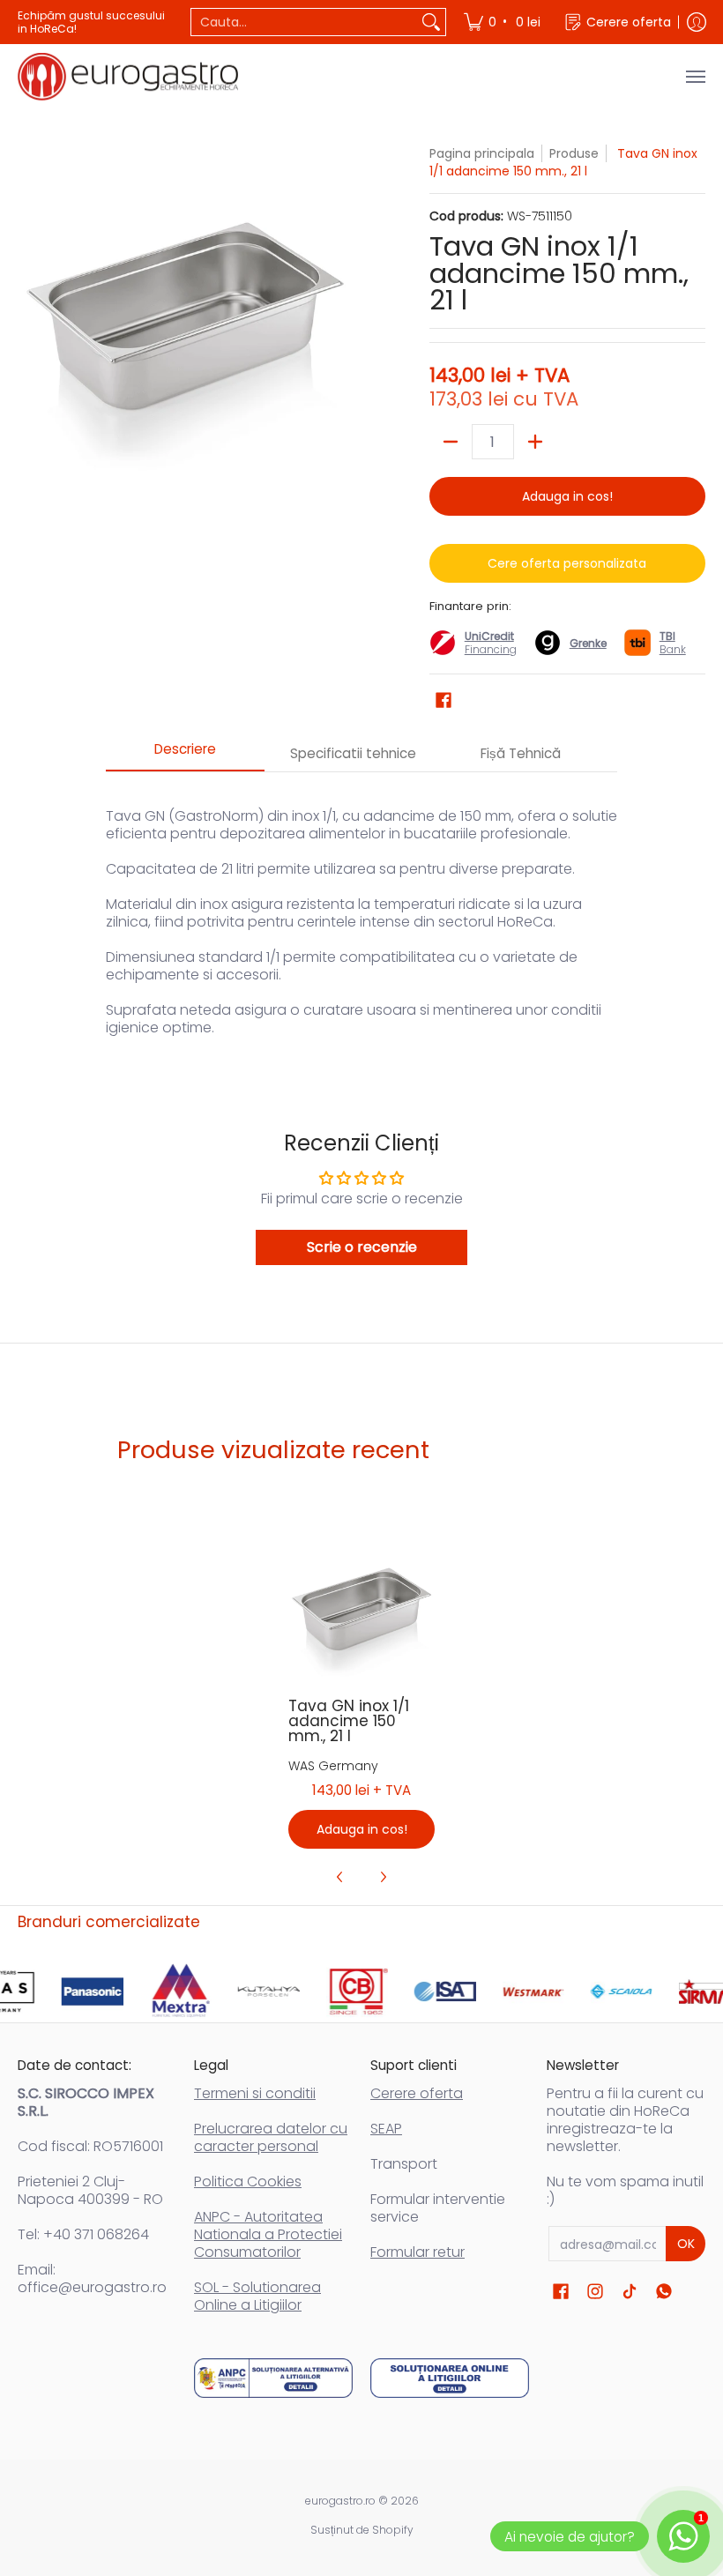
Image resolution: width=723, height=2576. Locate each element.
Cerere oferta (417, 2093)
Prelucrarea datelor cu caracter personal (271, 2137)
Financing (491, 649)
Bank (673, 643)
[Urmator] (383, 1877)
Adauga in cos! (567, 496)
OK (686, 2244)
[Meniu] (695, 77)
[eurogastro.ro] (128, 77)
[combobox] (304, 22)
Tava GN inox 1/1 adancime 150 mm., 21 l (349, 1721)
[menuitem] (503, 22)
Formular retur (417, 2252)
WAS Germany (333, 1766)
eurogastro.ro (340, 2501)
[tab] (185, 754)
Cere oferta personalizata (567, 563)
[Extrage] (451, 442)
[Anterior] (340, 1877)
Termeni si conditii (255, 2093)
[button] (443, 700)
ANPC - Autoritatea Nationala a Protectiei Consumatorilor (268, 2234)
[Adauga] (535, 442)
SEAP (386, 2129)
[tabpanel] (361, 913)
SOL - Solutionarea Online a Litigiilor (257, 2296)
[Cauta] (431, 22)
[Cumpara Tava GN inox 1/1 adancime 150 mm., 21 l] (362, 1608)
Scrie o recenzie (362, 1247)
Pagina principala (482, 153)
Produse (574, 153)
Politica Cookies (248, 2181)
